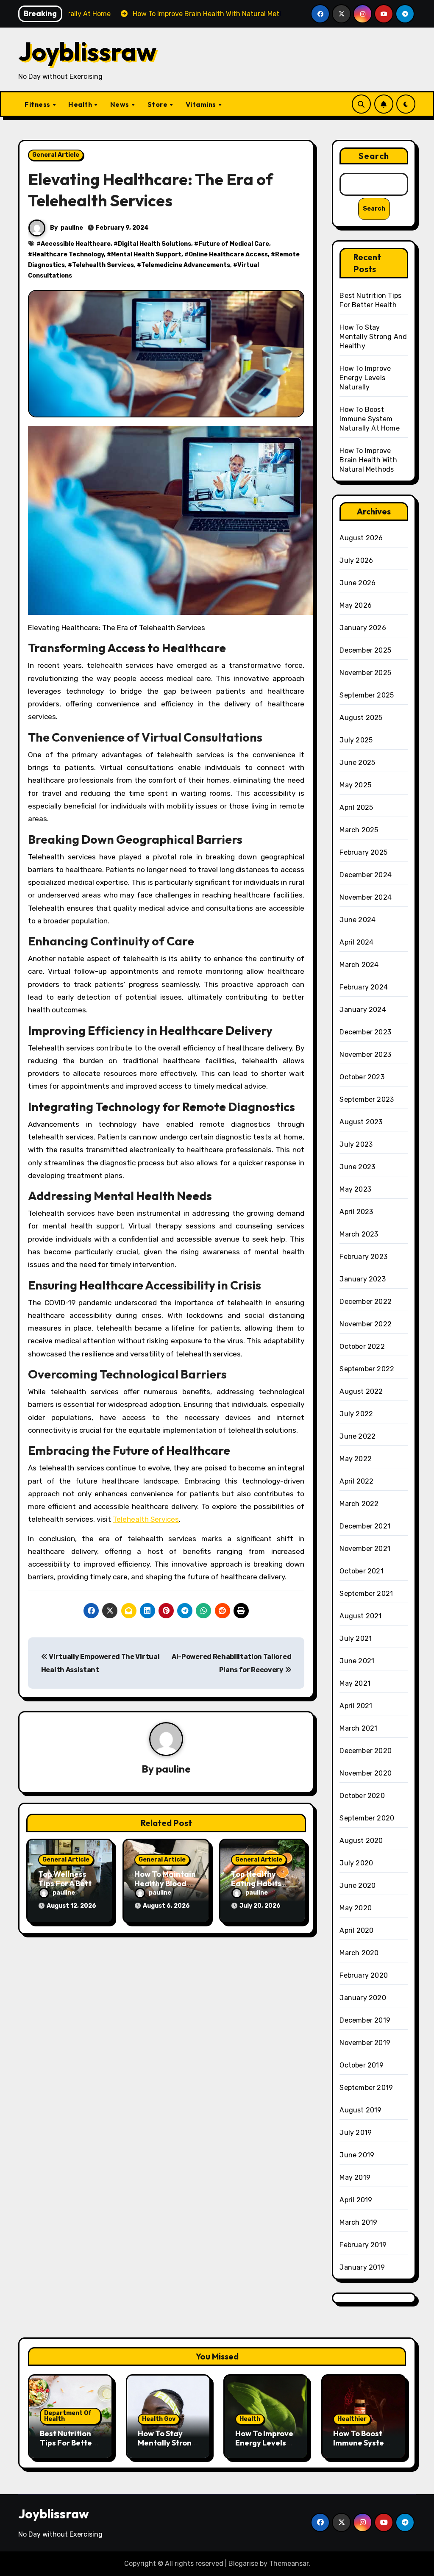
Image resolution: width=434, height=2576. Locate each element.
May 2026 (356, 605)
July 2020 (356, 1863)
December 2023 (365, 1032)
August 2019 (360, 2110)
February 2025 (363, 852)
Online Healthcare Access (228, 254)
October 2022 (362, 1346)
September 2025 (367, 695)
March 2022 (359, 1504)
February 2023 (363, 1257)
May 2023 (355, 1189)
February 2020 (364, 1975)
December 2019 (365, 2020)
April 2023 (356, 1212)
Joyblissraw (87, 51)
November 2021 (365, 1549)
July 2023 (356, 1144)
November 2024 (366, 897)
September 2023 (367, 1099)
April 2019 (356, 2200)
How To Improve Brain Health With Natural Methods (368, 460)
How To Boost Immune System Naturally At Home (369, 419)
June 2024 (357, 920)
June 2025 (357, 763)
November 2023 (365, 1055)
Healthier (352, 2419)
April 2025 (356, 807)
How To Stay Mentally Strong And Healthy (373, 337)
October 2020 (362, 1796)
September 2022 (367, 1369)
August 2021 (360, 1616)
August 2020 (361, 1841)
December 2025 (365, 650)
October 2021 (361, 1571)
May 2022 (356, 1459)
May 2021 (355, 1683)
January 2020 (363, 1998)
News (121, 104)
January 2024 (363, 1010)
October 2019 (361, 2065)
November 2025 (365, 673)
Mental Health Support (146, 254)
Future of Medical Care (234, 244)
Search (374, 156)
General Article (56, 155)
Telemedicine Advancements (186, 265)
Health (81, 104)
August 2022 (361, 1391)
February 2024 (364, 987)
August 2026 (361, 538)
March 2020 (359, 1953)
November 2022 (366, 1324)
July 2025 (356, 740)
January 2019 (362, 2267)
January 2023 (362, 1279)
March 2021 (358, 1728)
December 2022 (366, 1302)
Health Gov (159, 2419)
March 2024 (359, 965)
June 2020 (357, 1885)
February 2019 (363, 2245)
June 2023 (357, 1167)
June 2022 (357, 1436)
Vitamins (202, 104)
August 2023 (361, 1122)
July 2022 (356, 1414)
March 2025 (359, 830)
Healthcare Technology (68, 254)
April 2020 (356, 1930)
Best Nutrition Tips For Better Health (68, 2443)
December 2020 (366, 1751)
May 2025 (355, 785)
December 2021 (365, 1526)
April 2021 (356, 1706)
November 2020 (366, 1773)
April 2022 (356, 1481)
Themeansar (289, 2563)
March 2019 (358, 2222)
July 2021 (356, 1638)
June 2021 (357, 1661)
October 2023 (362, 1077)
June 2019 (357, 2155)
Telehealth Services (103, 265)
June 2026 (357, 583)
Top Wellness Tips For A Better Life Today (69, 1883)
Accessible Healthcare (76, 244)
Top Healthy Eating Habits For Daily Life (256, 1883)
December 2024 (366, 875)
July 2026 (356, 560)
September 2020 (367, 1818)
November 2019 (365, 2043)
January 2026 (363, 628)
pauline (72, 228)
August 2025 (361, 718)
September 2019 (366, 2088)
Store (158, 104)
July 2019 (356, 2133)
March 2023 (359, 1234)
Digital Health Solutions (154, 244)
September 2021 (366, 1594)
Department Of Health (68, 2416)
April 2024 (356, 942)
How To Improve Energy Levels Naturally (365, 378)
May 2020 (356, 1908)
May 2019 (355, 2177)
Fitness (38, 104)
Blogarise (243, 2563)
